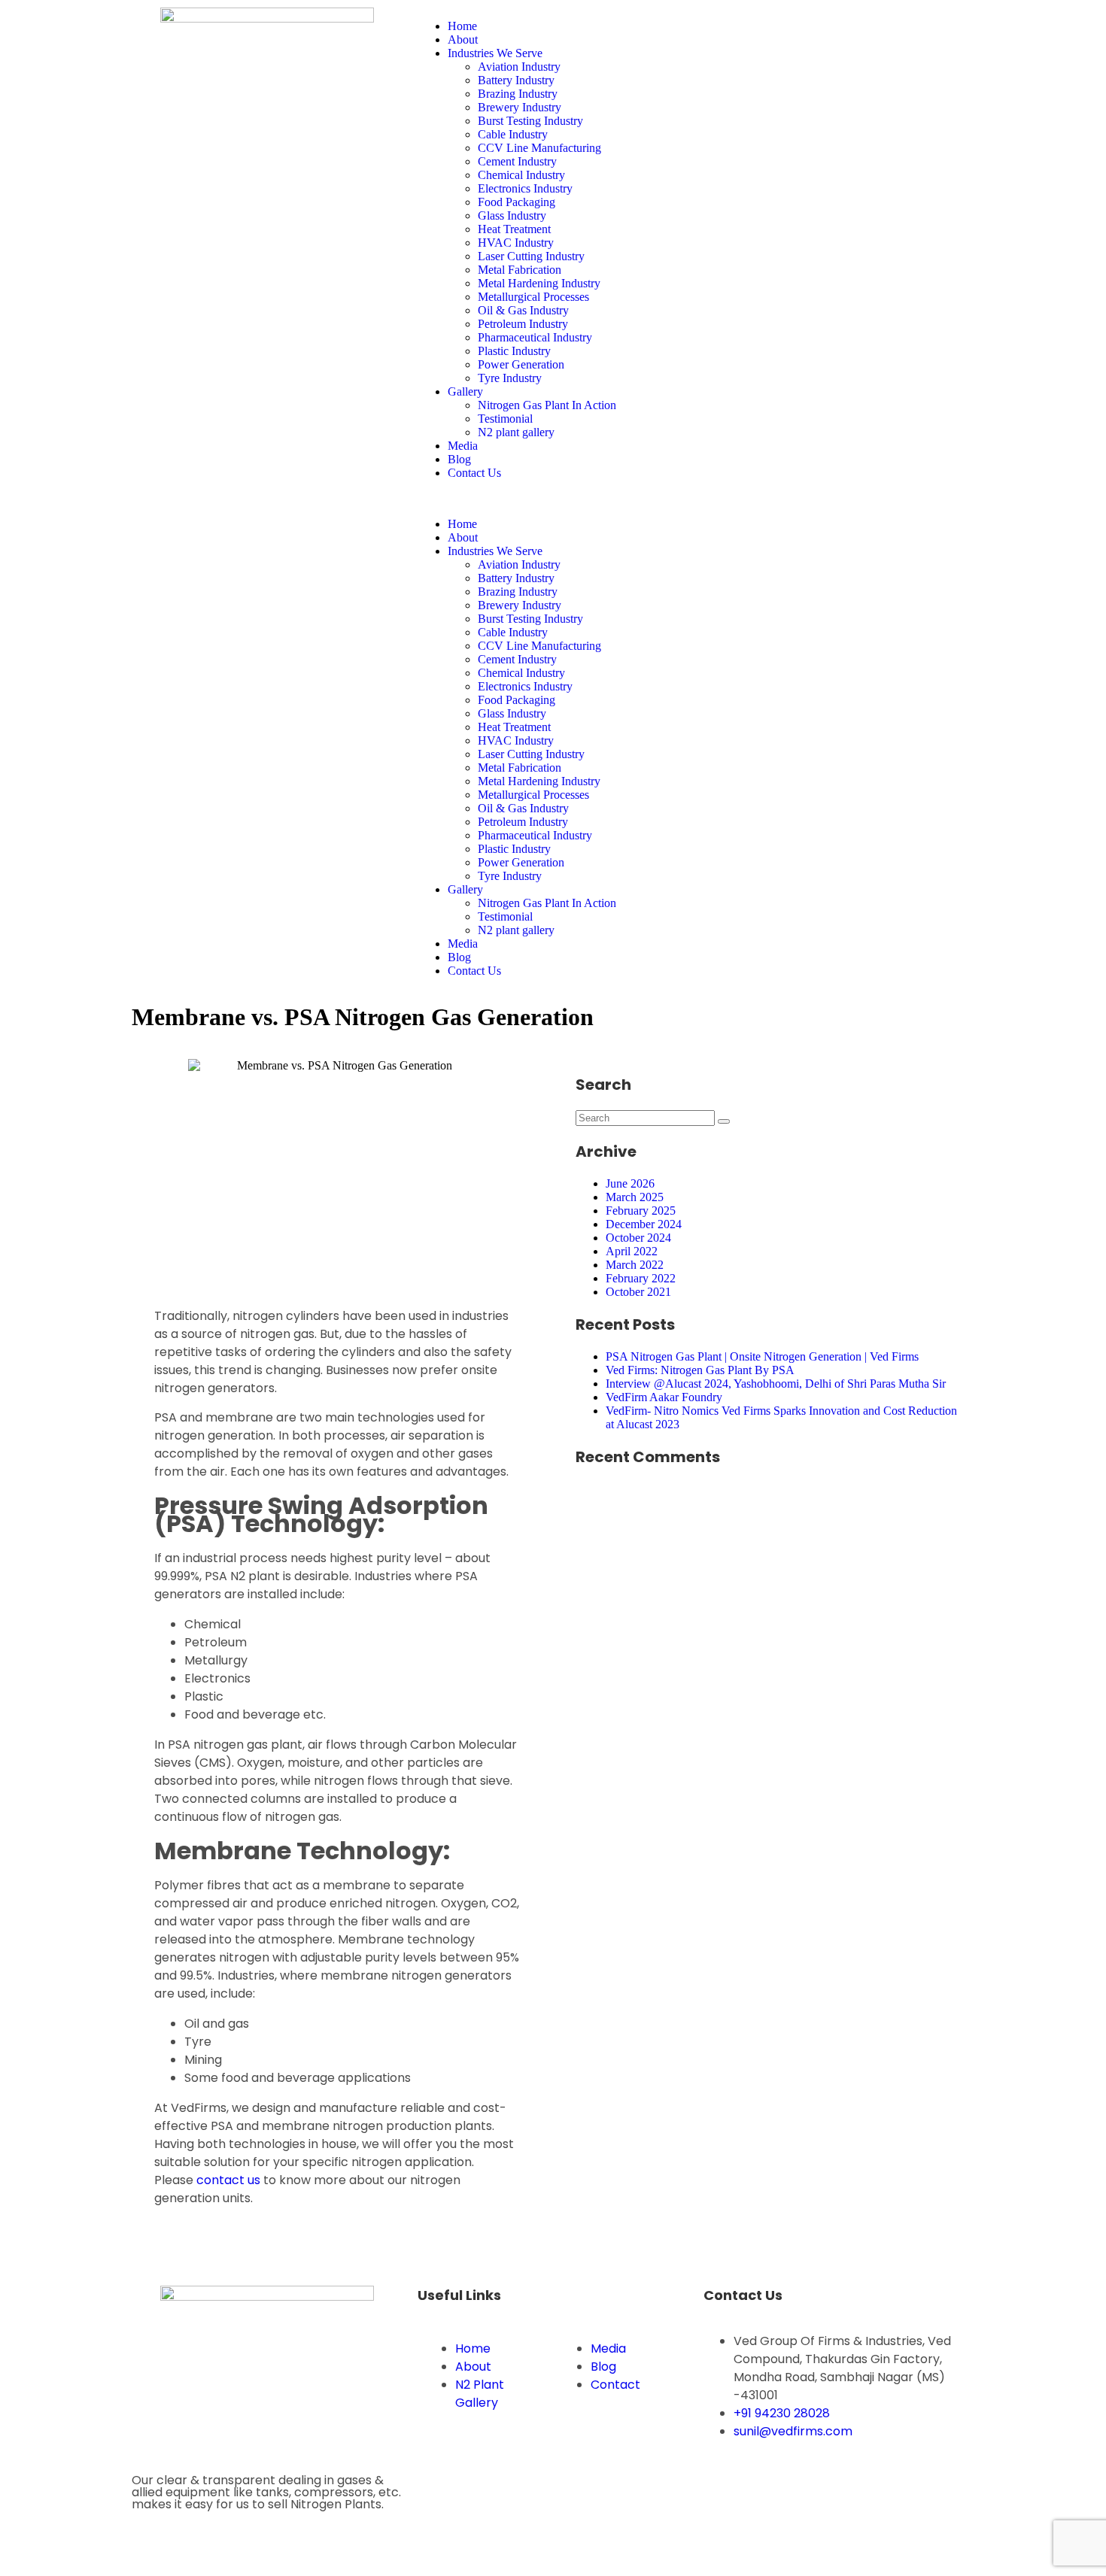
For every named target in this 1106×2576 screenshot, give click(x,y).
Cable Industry (513, 134)
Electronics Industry (525, 188)
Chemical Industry (521, 175)
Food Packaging (517, 202)
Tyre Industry (510, 378)
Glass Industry (512, 215)
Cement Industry (517, 161)
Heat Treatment (514, 229)
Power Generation (521, 364)
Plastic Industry (514, 351)
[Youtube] (844, 26)
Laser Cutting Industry (531, 256)
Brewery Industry (520, 107)
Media (463, 446)
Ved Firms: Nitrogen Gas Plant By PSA (700, 1370)
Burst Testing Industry (530, 121)
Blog (459, 459)
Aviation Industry (519, 67)
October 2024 (638, 1238)
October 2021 (638, 1292)
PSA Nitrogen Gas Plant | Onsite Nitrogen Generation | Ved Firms (762, 1356)
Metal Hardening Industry (539, 283)
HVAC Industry (516, 243)
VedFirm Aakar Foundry (664, 1397)
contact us (228, 2180)
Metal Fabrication (520, 270)
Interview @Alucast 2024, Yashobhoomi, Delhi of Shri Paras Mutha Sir (776, 1384)
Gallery (465, 391)
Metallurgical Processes (533, 297)
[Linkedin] (804, 26)
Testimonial (505, 419)
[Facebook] (722, 26)
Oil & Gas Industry (523, 310)
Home (462, 26)
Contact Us (474, 473)
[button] (553, 499)
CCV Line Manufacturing (539, 148)
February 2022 (641, 1278)
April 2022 (632, 1251)
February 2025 (641, 1211)
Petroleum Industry (523, 324)
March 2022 (635, 1265)
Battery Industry (516, 80)
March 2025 (635, 1197)
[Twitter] (763, 26)
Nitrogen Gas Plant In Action (547, 405)
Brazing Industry (518, 94)
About (463, 39)
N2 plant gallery (516, 432)
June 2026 (630, 1183)
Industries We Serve (495, 53)
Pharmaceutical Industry (535, 337)
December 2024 (644, 1224)
